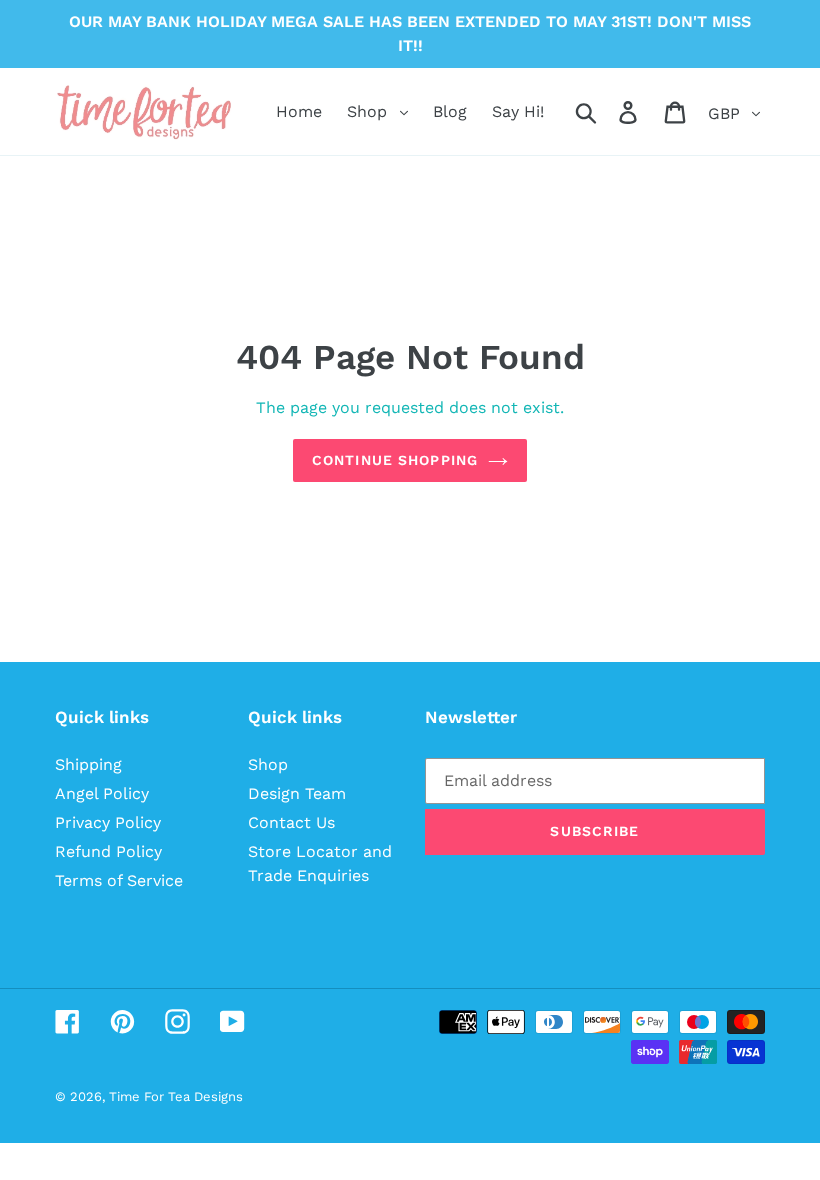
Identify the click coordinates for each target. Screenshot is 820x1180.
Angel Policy (102, 793)
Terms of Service (119, 880)
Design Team (297, 793)
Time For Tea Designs (176, 1096)
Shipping (88, 764)
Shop (268, 764)
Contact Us (291, 822)
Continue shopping (395, 460)
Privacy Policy (108, 822)
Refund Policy (108, 851)
